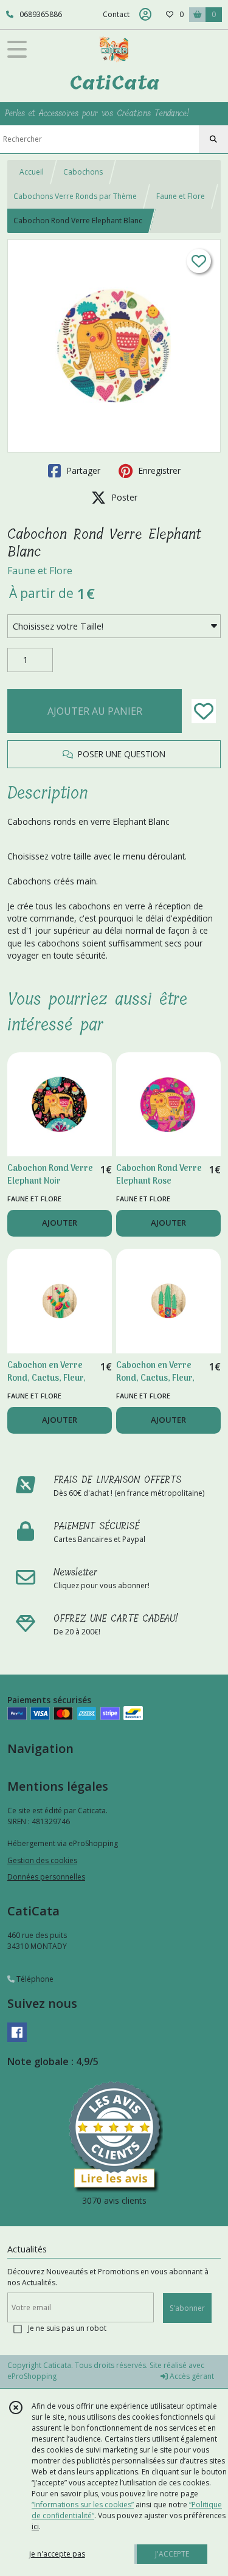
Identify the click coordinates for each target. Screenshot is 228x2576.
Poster (123, 497)
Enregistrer (158, 470)
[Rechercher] (213, 139)
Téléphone (34, 1979)
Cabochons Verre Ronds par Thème (75, 196)
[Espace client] (145, 15)
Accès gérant (191, 2376)
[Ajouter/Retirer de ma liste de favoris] (204, 711)
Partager (82, 470)
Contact (116, 14)
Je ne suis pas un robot (67, 2328)
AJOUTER (60, 1223)
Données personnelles (46, 1877)
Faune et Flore (181, 196)
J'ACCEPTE (172, 2554)
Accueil (32, 172)
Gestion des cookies (42, 1860)
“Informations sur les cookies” (83, 2505)
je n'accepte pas (57, 2554)
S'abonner (187, 2308)
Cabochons (83, 172)
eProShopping (32, 2376)
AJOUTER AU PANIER (95, 711)
